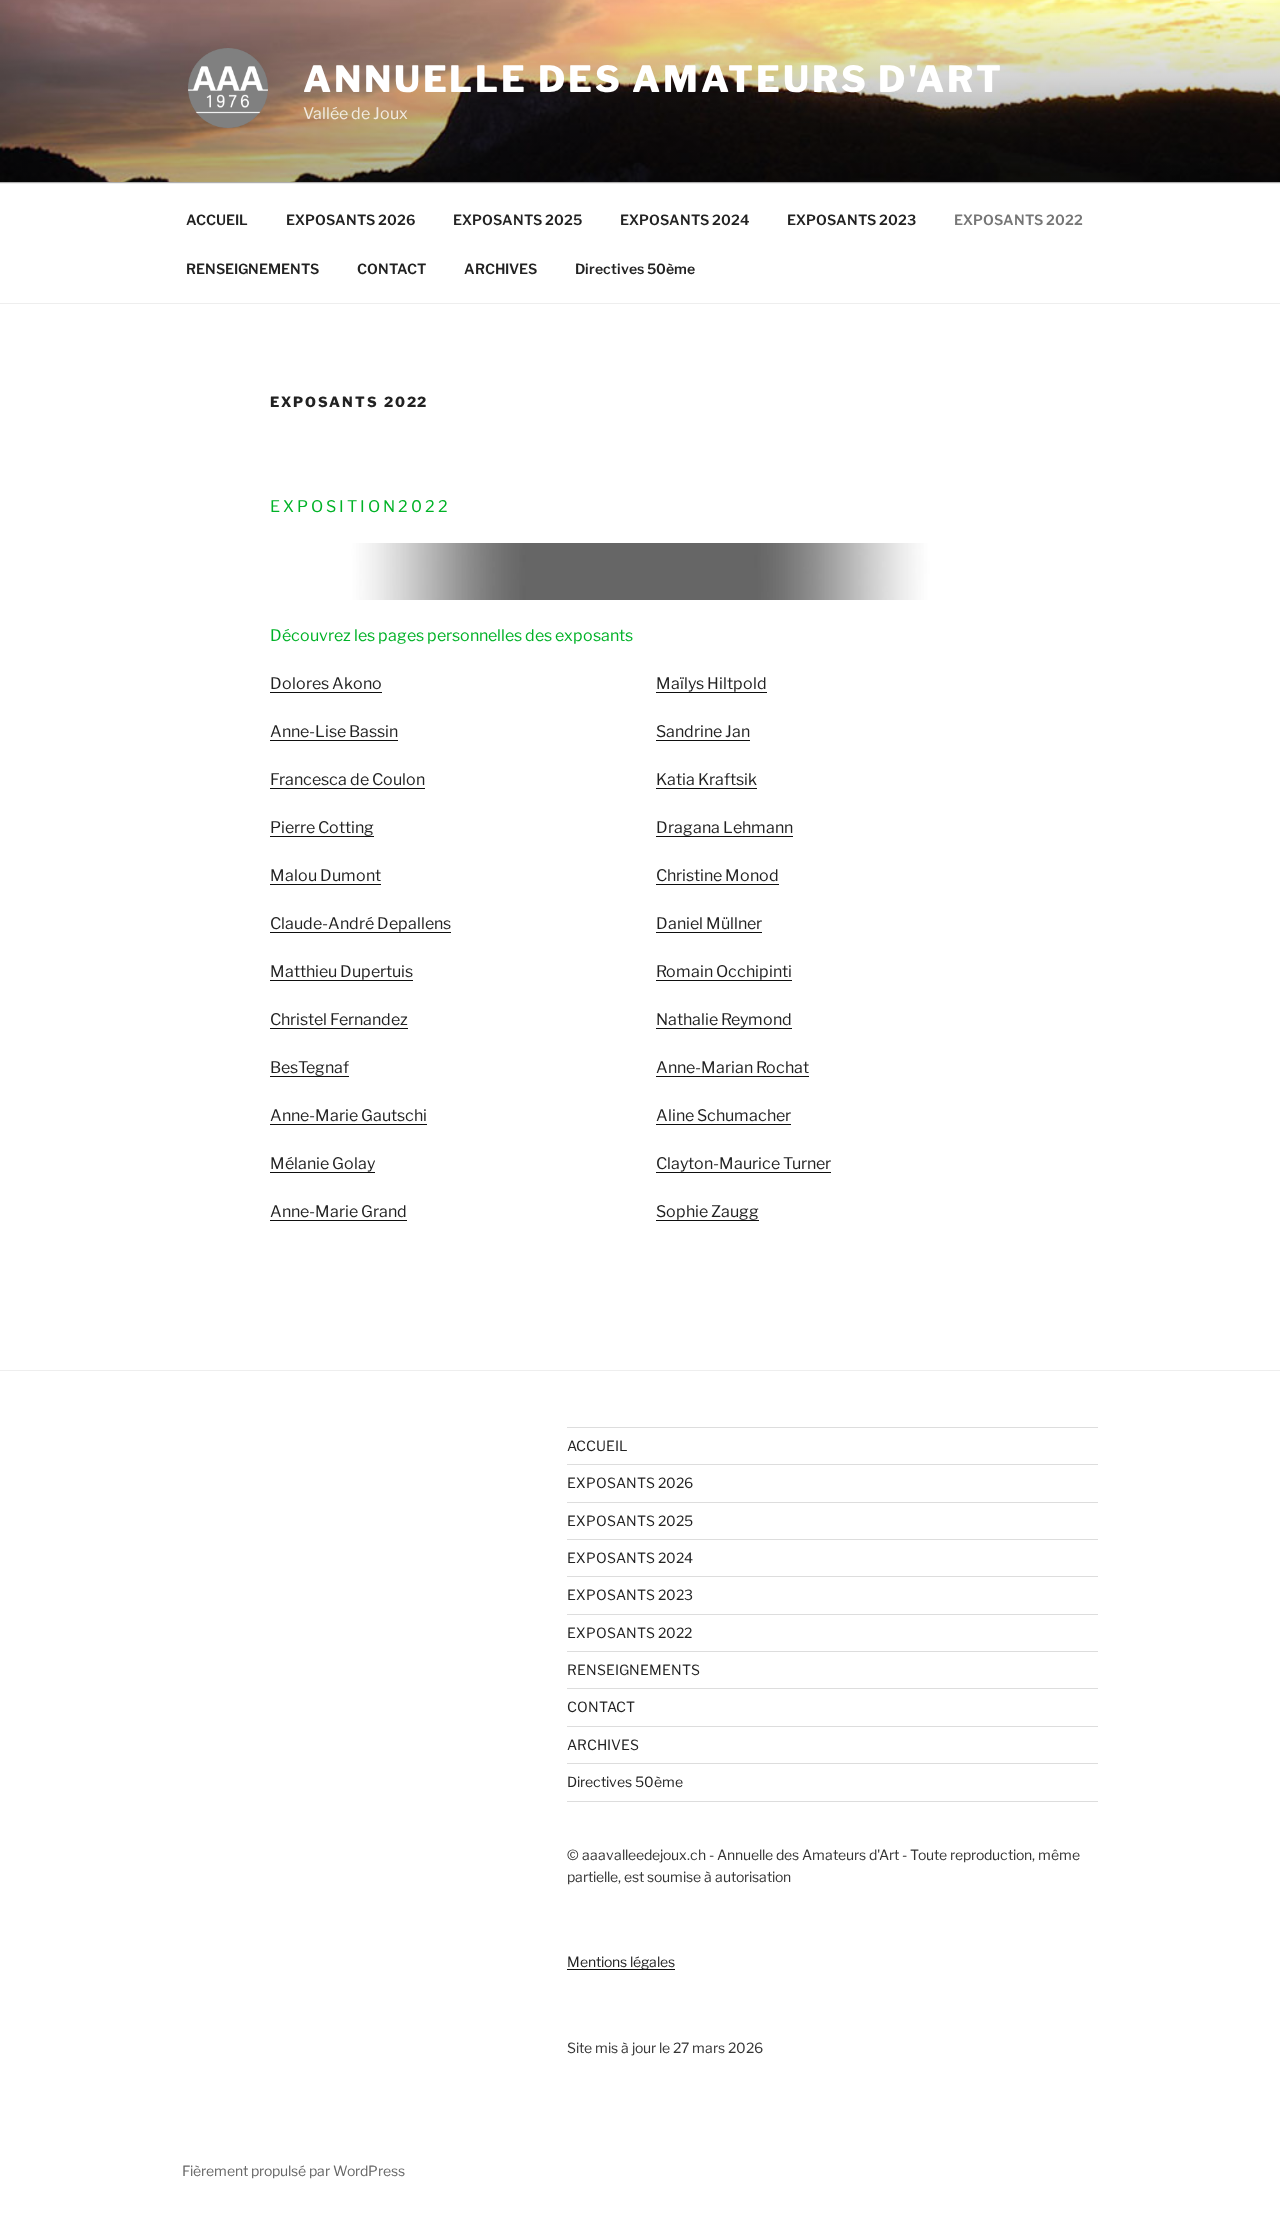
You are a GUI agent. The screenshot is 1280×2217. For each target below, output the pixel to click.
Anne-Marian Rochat (732, 1067)
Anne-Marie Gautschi (348, 1115)
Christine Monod (717, 875)
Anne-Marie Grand (338, 1211)
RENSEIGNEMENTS (252, 268)
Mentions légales (621, 1961)
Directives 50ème (635, 268)
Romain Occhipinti (724, 971)
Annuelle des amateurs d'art (653, 79)
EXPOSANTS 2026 (350, 219)
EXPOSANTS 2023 (851, 219)
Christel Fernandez (339, 1019)
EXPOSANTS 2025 (517, 219)
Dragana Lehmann (724, 827)
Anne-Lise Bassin (334, 731)
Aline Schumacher (723, 1115)
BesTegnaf (309, 1067)
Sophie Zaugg (707, 1211)
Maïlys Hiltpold (711, 683)
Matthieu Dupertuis (341, 971)
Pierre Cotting (322, 827)
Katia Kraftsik (706, 779)
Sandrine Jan (703, 731)
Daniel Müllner (709, 923)
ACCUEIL (217, 219)
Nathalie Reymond (724, 1019)
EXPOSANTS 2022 (1018, 219)
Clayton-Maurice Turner (743, 1163)
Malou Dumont (325, 875)
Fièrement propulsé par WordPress (293, 2170)
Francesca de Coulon (347, 779)
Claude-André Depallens (360, 923)
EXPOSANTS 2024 (684, 219)
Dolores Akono (326, 683)
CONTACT (391, 268)
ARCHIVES (500, 268)
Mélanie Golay (322, 1163)
